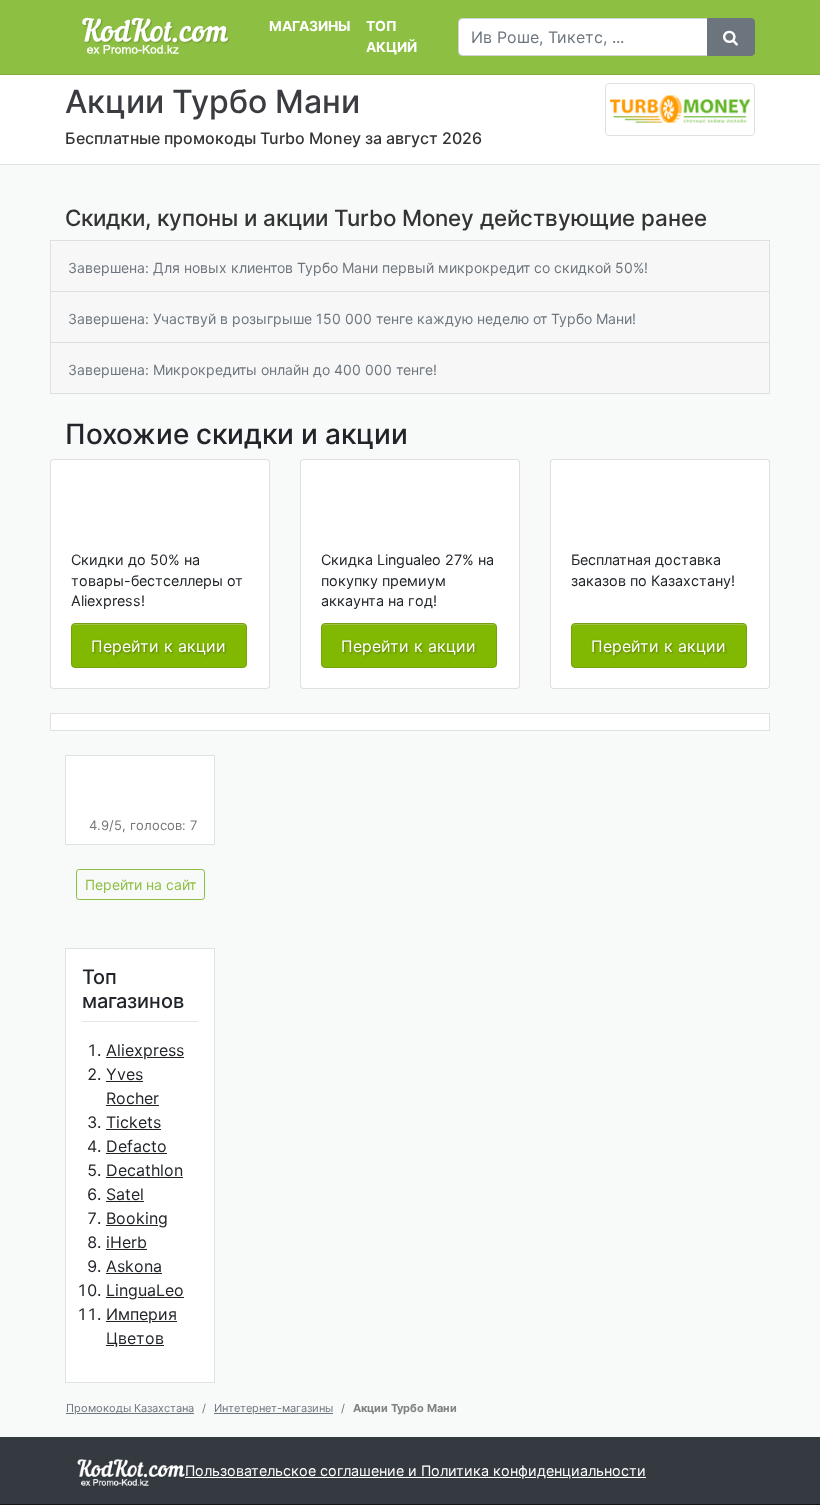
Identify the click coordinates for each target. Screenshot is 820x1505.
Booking (137, 1218)
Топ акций (391, 36)
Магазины (309, 26)
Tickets (133, 1122)
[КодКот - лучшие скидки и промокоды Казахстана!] (155, 36)
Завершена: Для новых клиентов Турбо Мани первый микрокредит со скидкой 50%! (358, 267)
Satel (125, 1194)
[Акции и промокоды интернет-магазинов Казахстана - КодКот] (131, 1471)
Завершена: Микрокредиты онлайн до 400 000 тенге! (252, 369)
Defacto (136, 1146)
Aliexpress (145, 1050)
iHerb (126, 1242)
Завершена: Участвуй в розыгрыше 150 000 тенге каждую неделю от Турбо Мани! (352, 318)
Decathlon (144, 1170)
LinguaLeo (145, 1290)
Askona (134, 1266)
